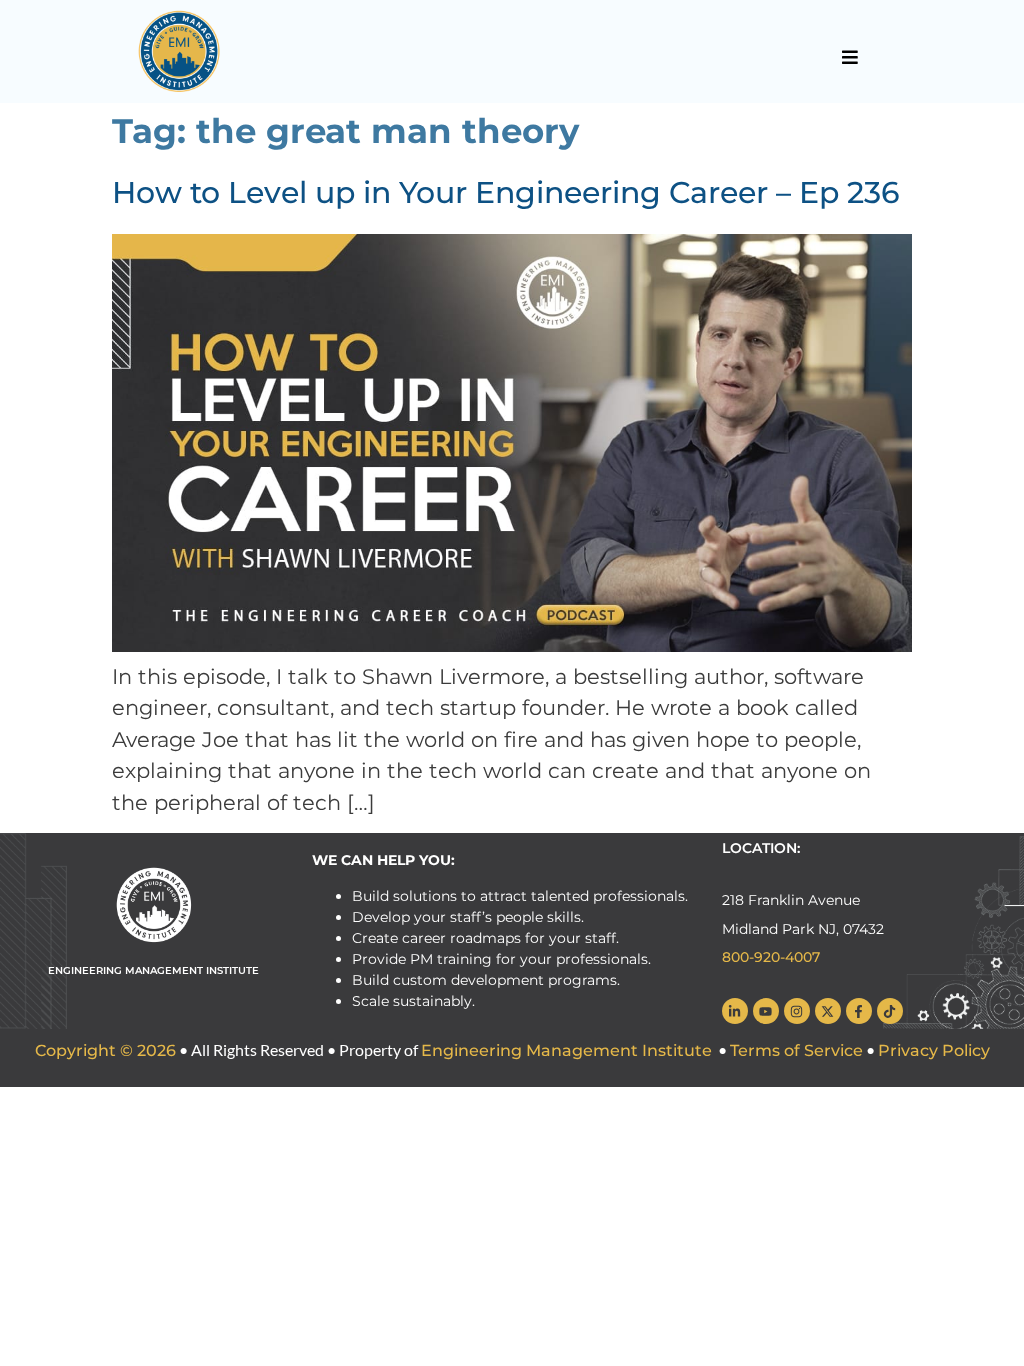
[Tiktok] (890, 1011)
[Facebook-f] (859, 1011)
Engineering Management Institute (566, 1050)
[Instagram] (797, 1011)
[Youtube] (766, 1011)
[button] (849, 57)
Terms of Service (796, 1050)
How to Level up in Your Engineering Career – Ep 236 (506, 192)
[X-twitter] (828, 1011)
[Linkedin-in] (735, 1011)
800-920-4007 (771, 957)
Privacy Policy (934, 1050)
